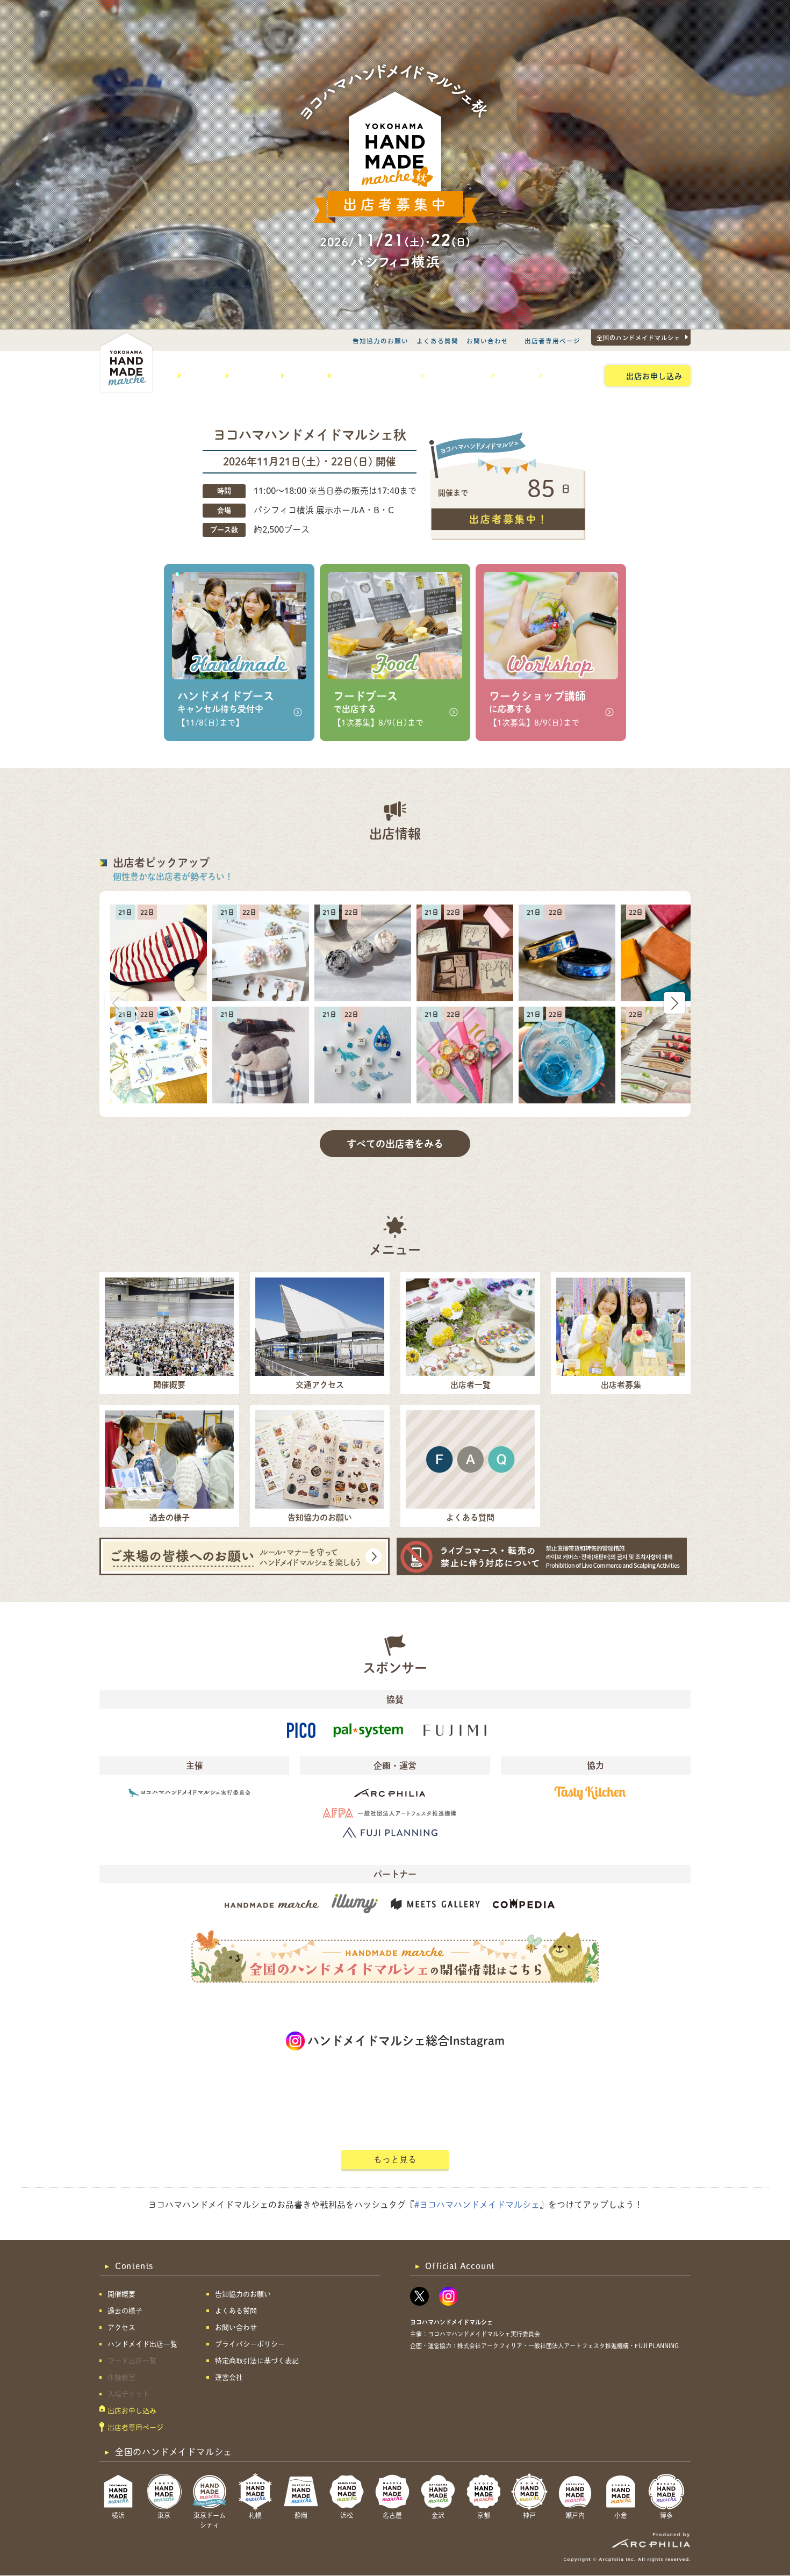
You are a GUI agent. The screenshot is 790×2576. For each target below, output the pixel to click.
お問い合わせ (487, 341)
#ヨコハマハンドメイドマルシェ (477, 2205)
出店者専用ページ (552, 341)
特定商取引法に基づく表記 (257, 2361)
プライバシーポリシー (250, 2344)
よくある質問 (437, 341)
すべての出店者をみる (395, 1144)
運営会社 (229, 2377)
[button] (674, 1003)
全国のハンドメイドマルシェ (638, 338)
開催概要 (199, 376)
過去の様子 (251, 376)
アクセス (302, 376)
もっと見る (395, 2159)
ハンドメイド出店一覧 (372, 376)
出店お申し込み (654, 376)
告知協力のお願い (380, 341)
